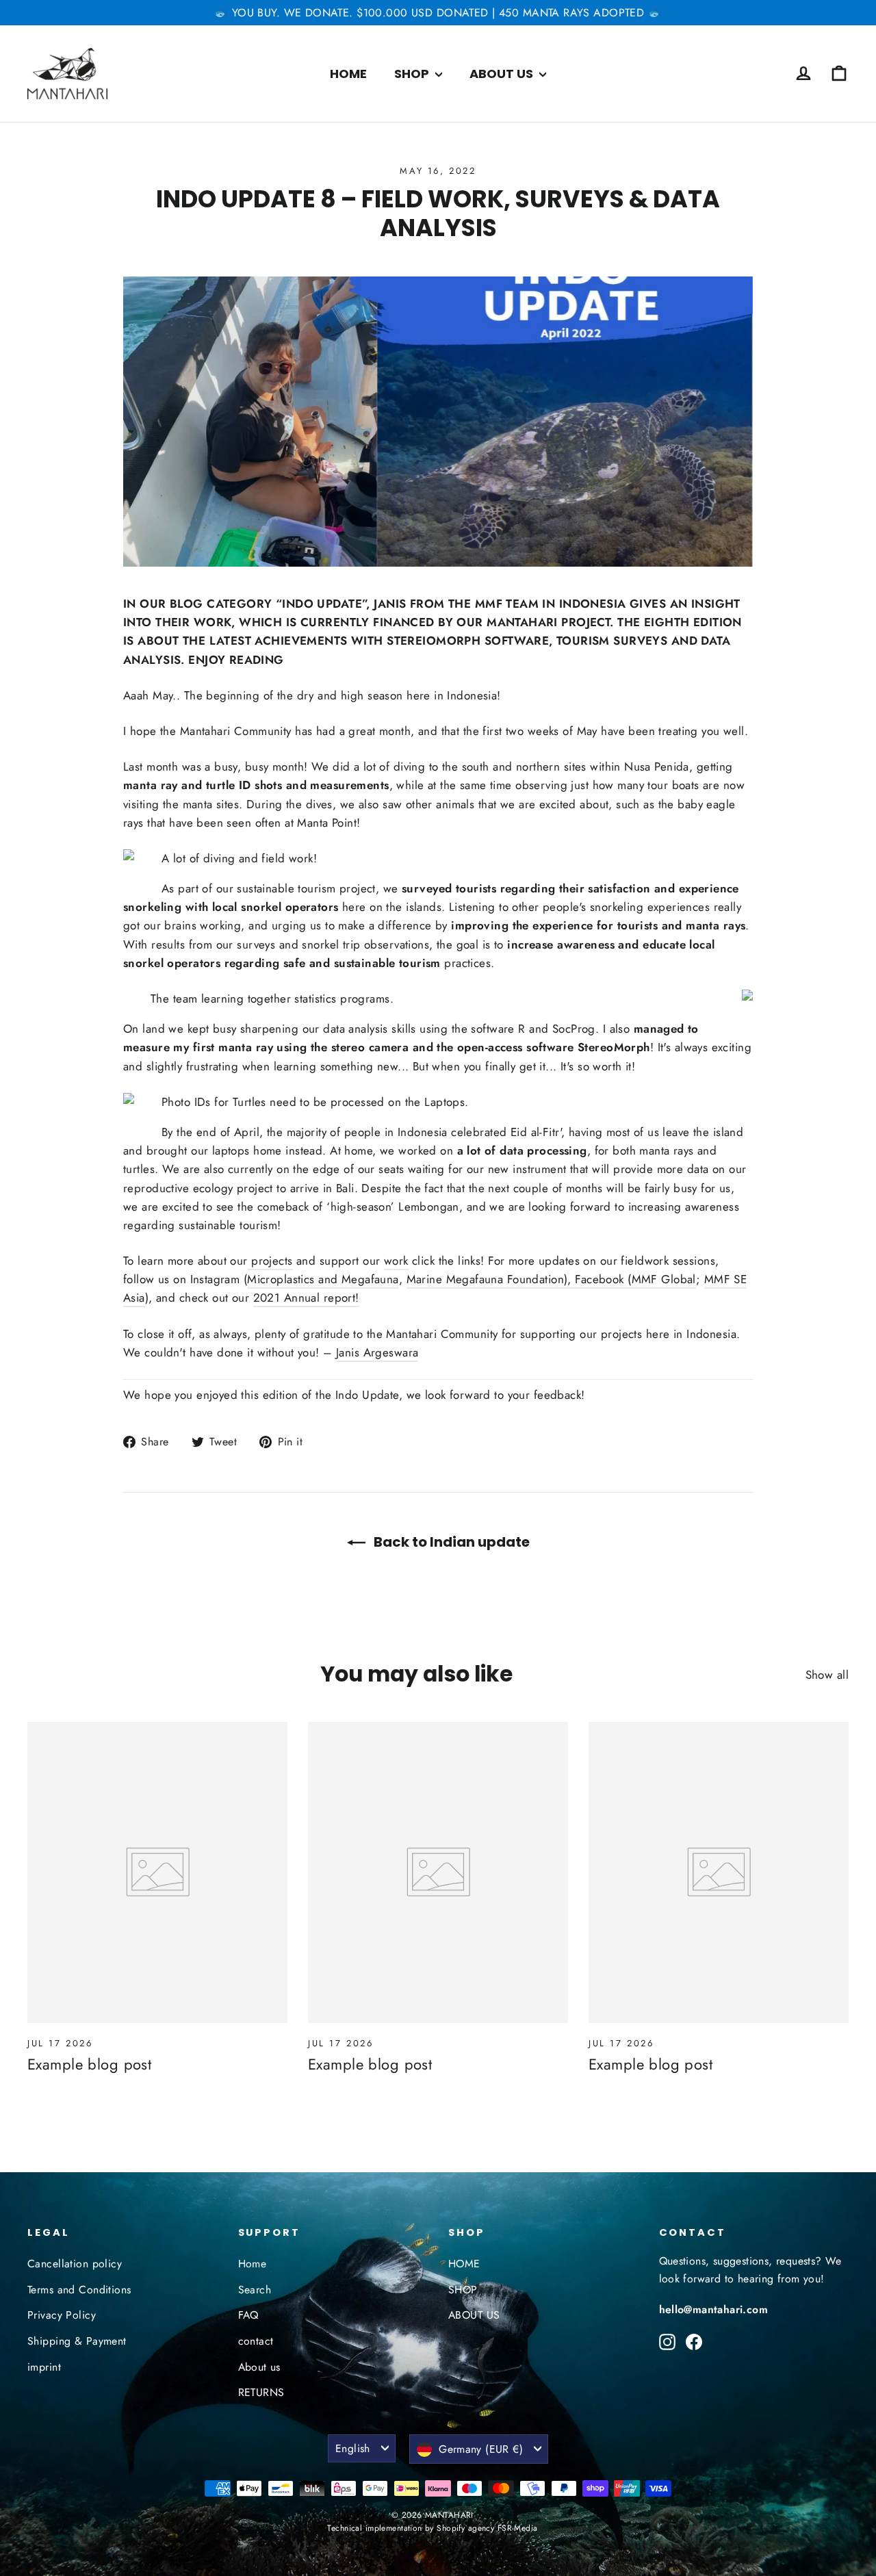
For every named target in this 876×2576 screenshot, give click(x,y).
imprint (44, 2367)
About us (259, 2367)
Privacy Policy (62, 2315)
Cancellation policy (75, 2264)
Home (253, 2264)
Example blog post (89, 2064)
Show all (827, 1675)
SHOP (413, 74)
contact (256, 2341)
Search (255, 2290)
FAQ (248, 2315)
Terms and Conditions (79, 2290)
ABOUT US (503, 74)
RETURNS (261, 2392)
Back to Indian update (450, 1542)
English (353, 2448)
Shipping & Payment (77, 2341)
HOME (348, 74)
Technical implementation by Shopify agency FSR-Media (432, 2528)
